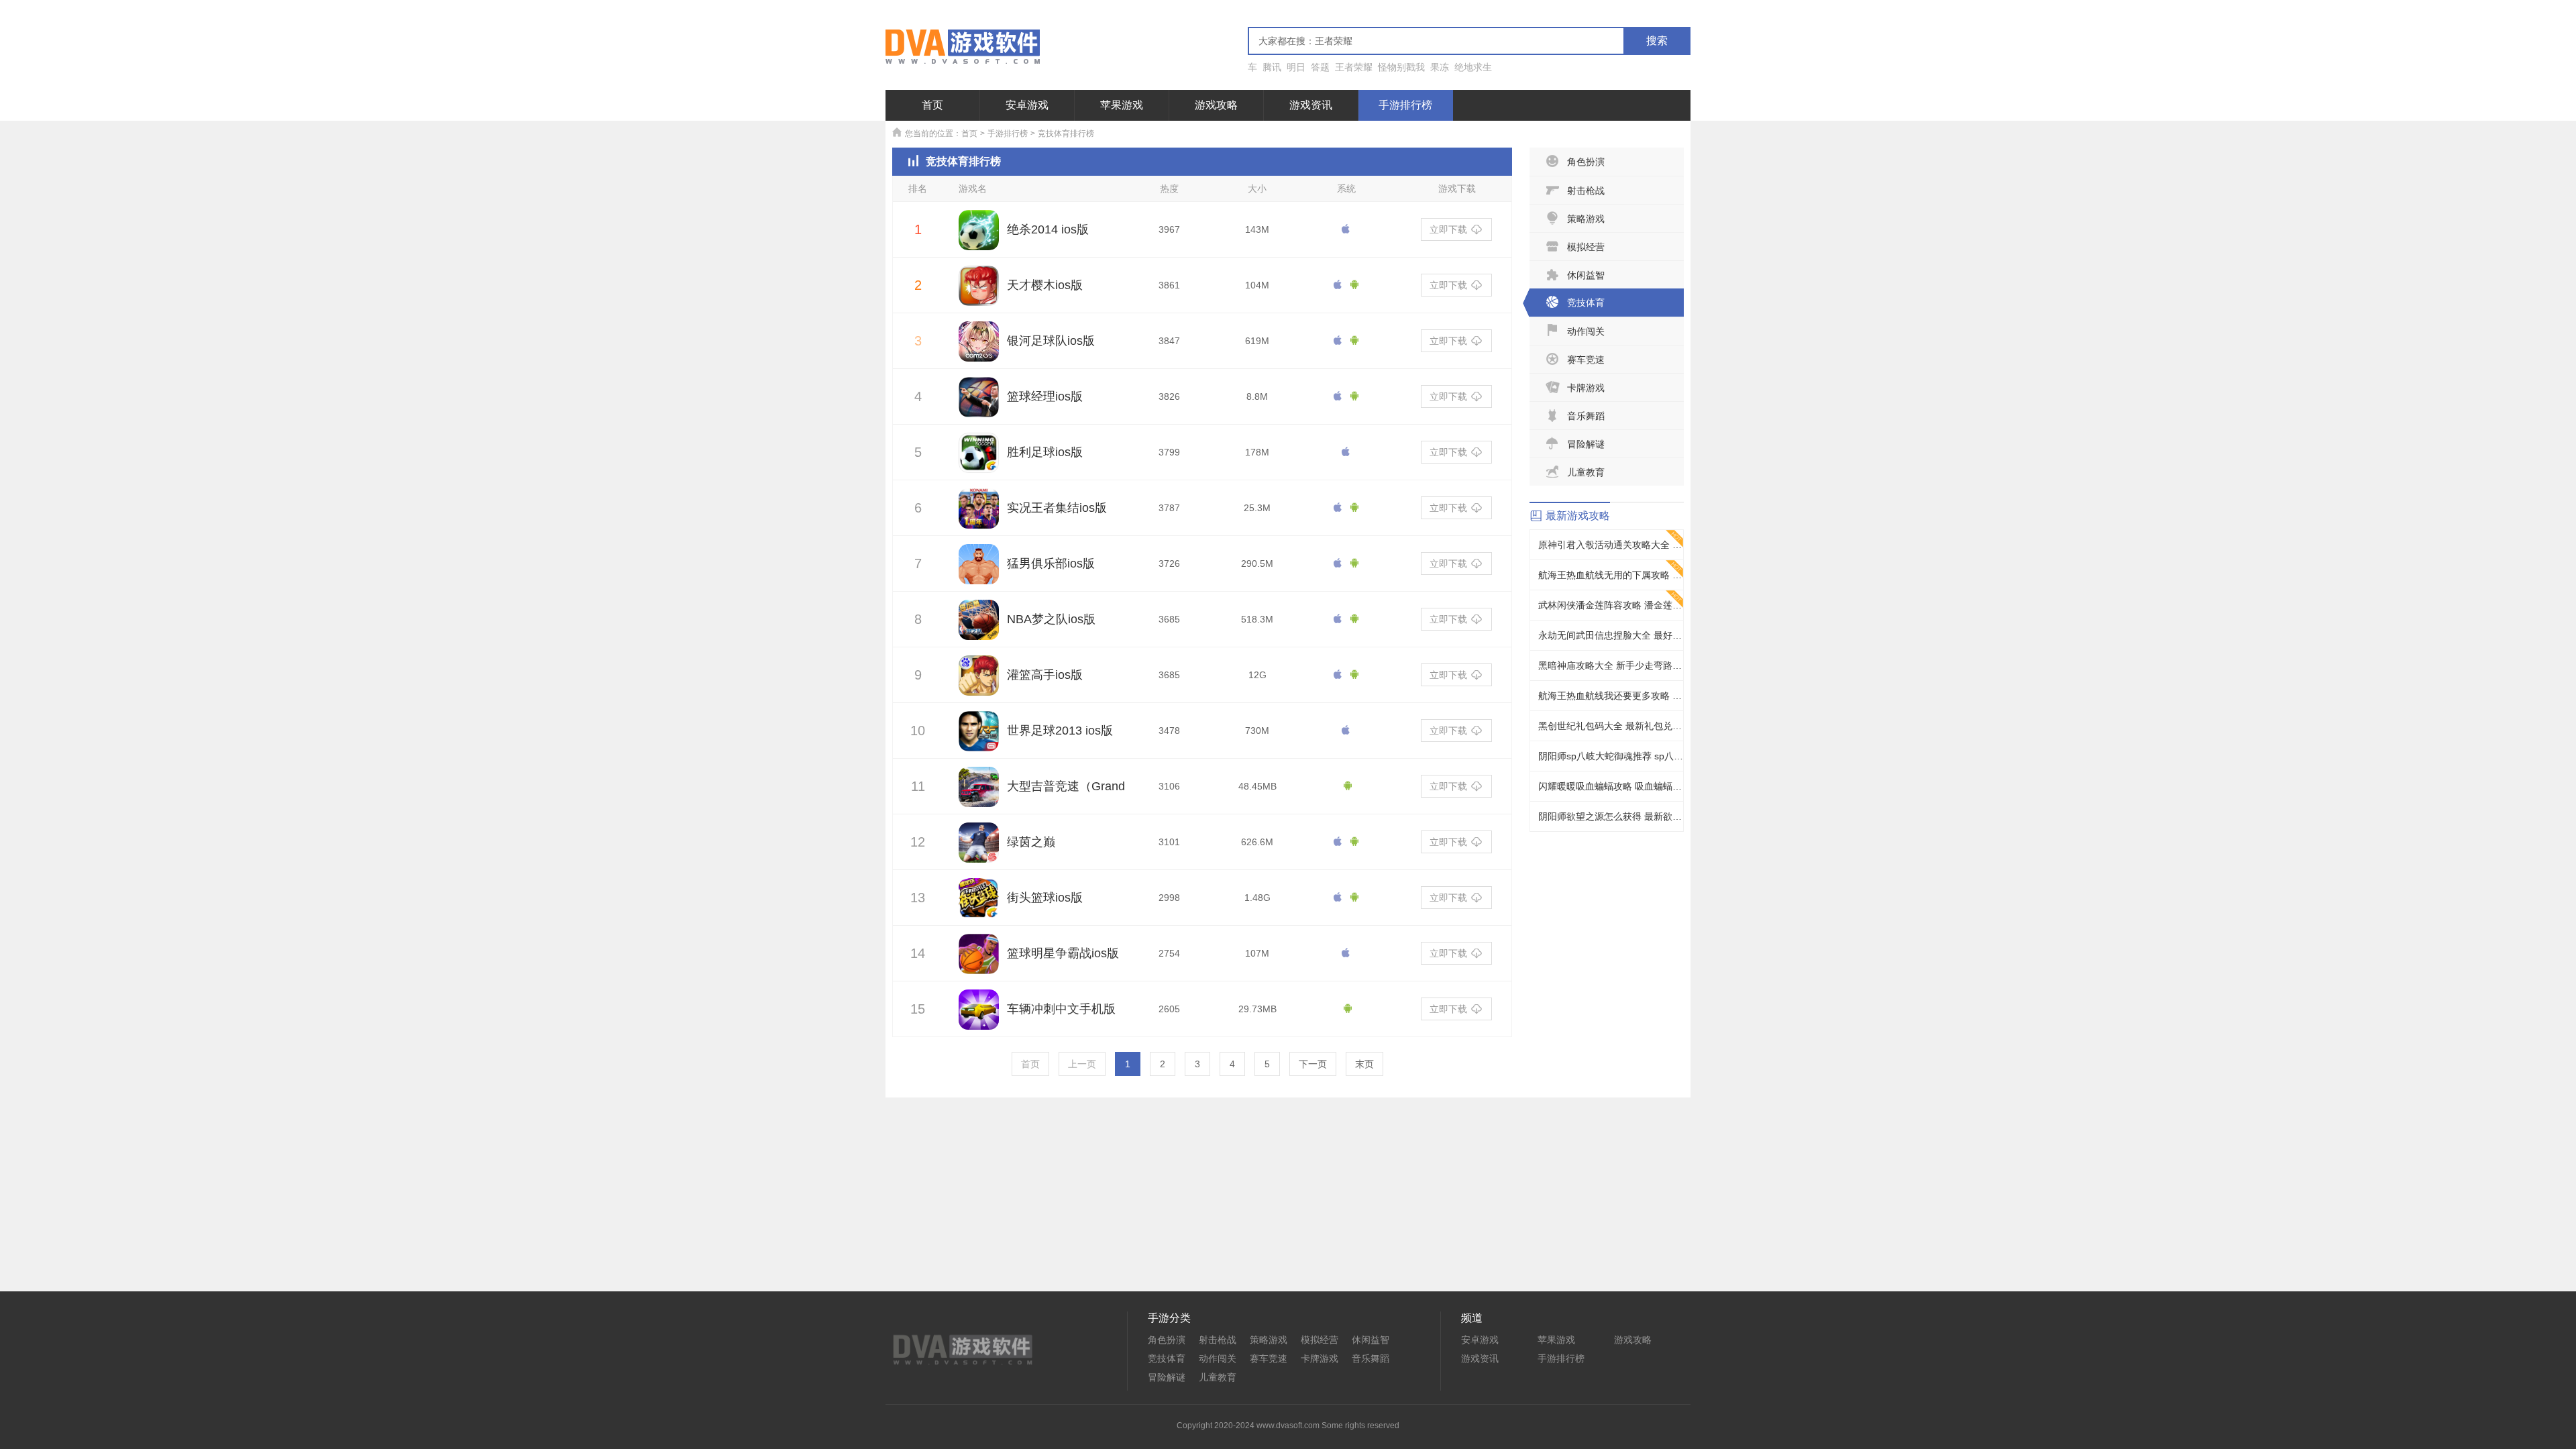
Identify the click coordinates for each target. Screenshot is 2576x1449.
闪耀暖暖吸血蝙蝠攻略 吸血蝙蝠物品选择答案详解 (1611, 786)
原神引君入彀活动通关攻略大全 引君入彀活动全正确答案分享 (1611, 545)
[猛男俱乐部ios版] (979, 572)
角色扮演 (1586, 162)
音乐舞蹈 (1586, 416)
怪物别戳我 (1401, 67)
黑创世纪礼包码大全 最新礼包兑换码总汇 (1611, 726)
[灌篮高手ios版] (979, 683)
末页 (1364, 1064)
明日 (1296, 67)
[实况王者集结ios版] (979, 516)
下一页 (1313, 1064)
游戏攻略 (1216, 105)
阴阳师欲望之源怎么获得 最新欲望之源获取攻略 (1611, 816)
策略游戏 (1586, 219)
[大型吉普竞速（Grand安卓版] (979, 794)
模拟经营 (1586, 247)
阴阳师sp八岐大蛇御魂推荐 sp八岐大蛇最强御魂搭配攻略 (1611, 756)
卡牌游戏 (1586, 388)
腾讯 (1272, 67)
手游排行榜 (1405, 105)
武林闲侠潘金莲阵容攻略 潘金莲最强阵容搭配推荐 (1611, 605)
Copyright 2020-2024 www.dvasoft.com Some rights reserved (1288, 1426)
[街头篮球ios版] (979, 906)
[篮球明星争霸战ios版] (979, 961)
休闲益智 (1586, 275)
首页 (932, 105)
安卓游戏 (1027, 105)
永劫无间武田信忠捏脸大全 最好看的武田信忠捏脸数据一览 (1611, 635)
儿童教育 (1586, 472)
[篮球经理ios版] (979, 405)
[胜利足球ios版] (979, 460)
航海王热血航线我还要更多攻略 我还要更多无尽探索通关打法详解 (1611, 696)
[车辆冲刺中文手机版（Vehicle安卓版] (979, 1017)
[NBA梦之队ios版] (979, 627)
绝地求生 (1473, 67)
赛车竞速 (1586, 360)
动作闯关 (1586, 331)
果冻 (1440, 67)
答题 (1320, 67)
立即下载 (1448, 229)
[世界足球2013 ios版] (979, 739)
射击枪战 (1586, 191)
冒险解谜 (1586, 444)
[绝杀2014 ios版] (979, 237)
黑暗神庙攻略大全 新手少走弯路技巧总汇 (1611, 665)
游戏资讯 (1311, 105)
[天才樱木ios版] (979, 293)
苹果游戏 (1122, 105)
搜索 (1657, 41)
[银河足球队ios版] (979, 349)
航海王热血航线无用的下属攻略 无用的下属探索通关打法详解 (1611, 575)
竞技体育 (1586, 303)
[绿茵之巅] (979, 850)
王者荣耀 (1354, 67)
